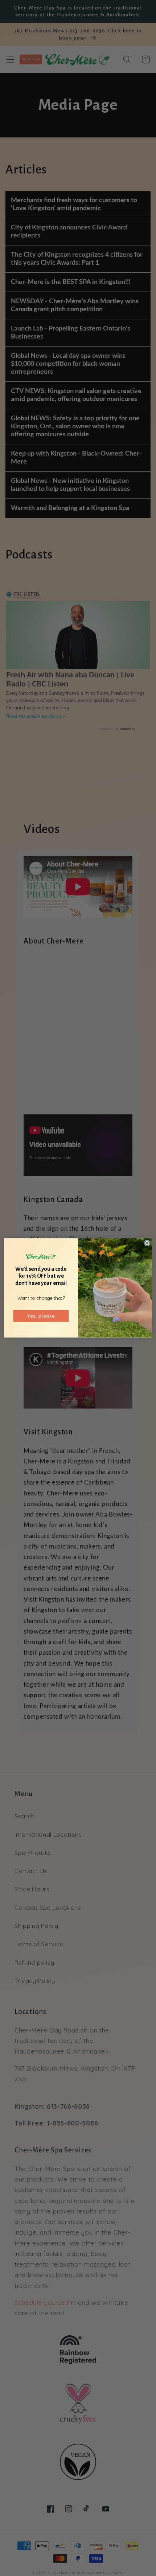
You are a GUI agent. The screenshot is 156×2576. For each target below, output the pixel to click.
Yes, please (41, 1316)
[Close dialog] (147, 1243)
